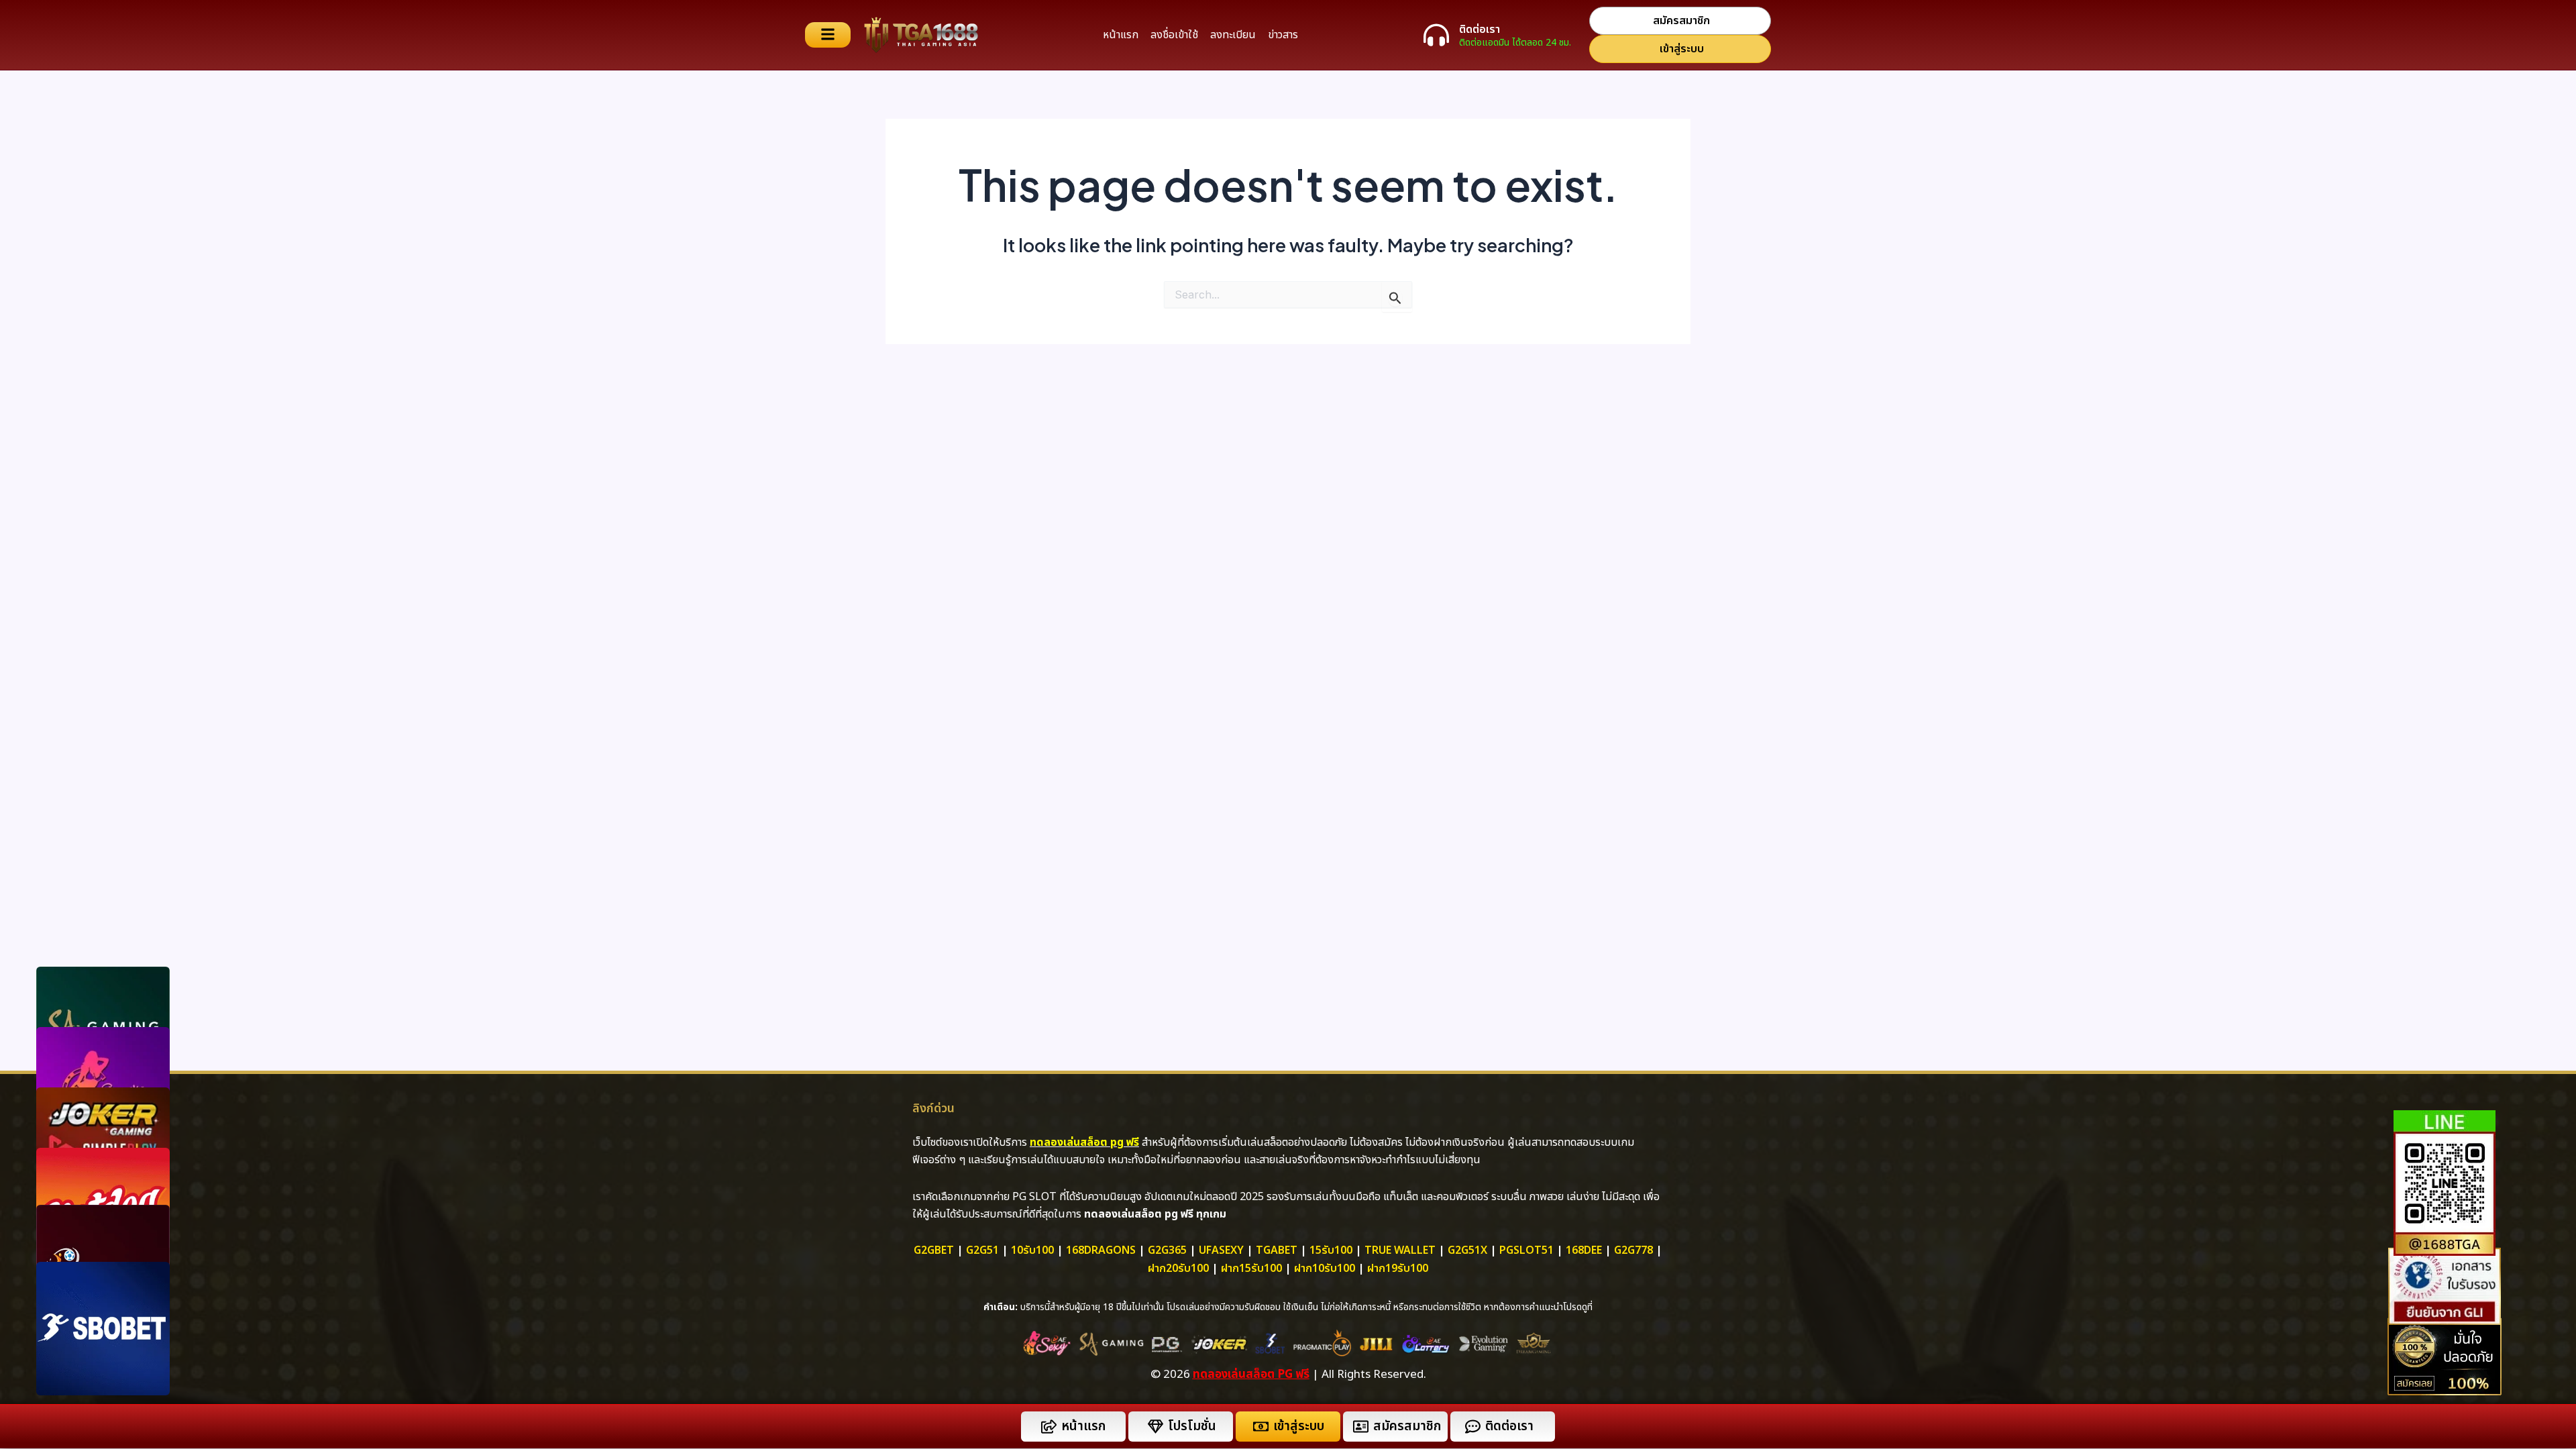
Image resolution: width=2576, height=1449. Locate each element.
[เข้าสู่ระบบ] (1261, 1427)
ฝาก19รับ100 (1398, 1269)
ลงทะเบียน (1233, 35)
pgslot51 (1526, 1250)
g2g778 (1633, 1250)
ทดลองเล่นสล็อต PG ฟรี (1251, 1375)
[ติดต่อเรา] (1436, 35)
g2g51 (982, 1250)
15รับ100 (1331, 1250)
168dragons (1101, 1250)
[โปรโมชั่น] (1156, 1427)
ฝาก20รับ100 (1178, 1269)
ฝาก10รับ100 (1325, 1269)
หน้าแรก (1121, 35)
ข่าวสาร (1283, 35)
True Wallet (1400, 1250)
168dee (1584, 1250)
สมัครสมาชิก (1407, 1427)
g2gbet (934, 1250)
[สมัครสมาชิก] (1361, 1427)
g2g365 (1167, 1250)
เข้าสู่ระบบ (1299, 1427)
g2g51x (1467, 1250)
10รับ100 (1032, 1250)
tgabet (1277, 1250)
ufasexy (1221, 1250)
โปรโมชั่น (1192, 1427)
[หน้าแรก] (1049, 1427)
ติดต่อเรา (1480, 30)
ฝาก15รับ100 (1251, 1269)
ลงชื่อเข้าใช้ (1174, 35)
